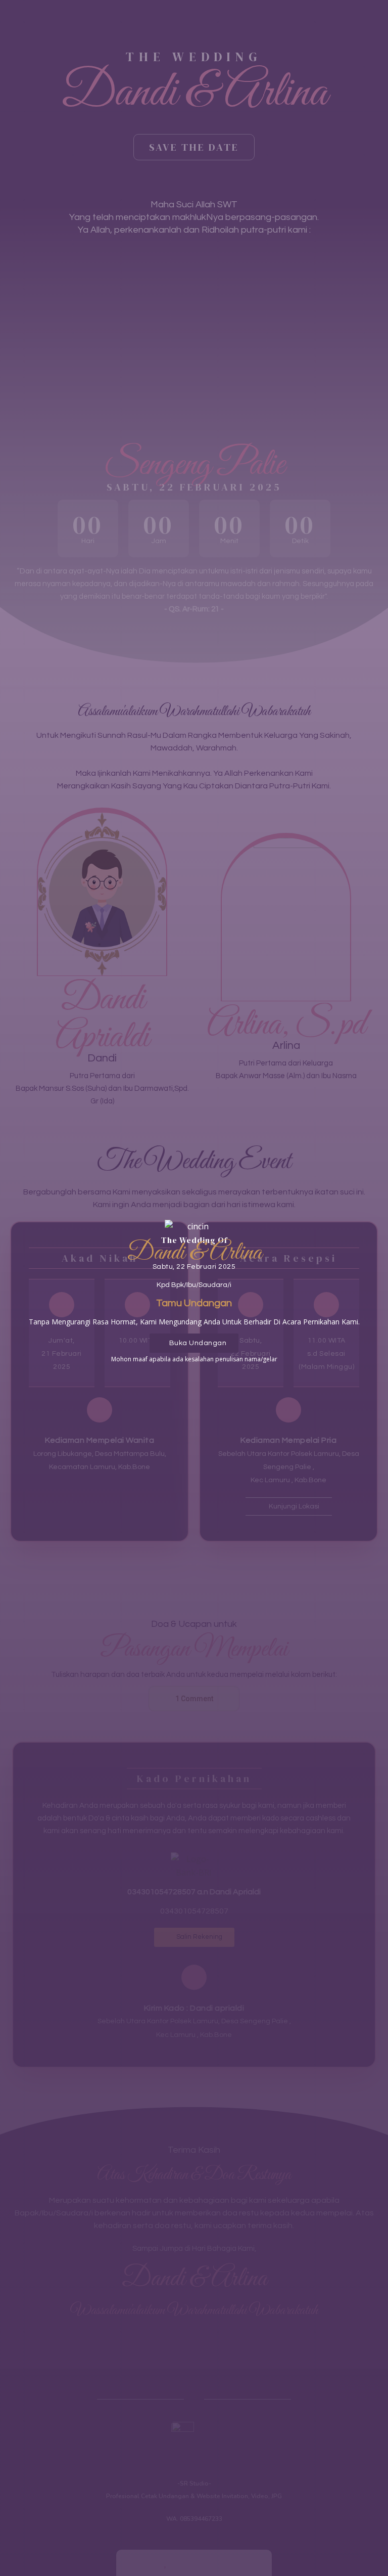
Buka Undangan (198, 1343)
